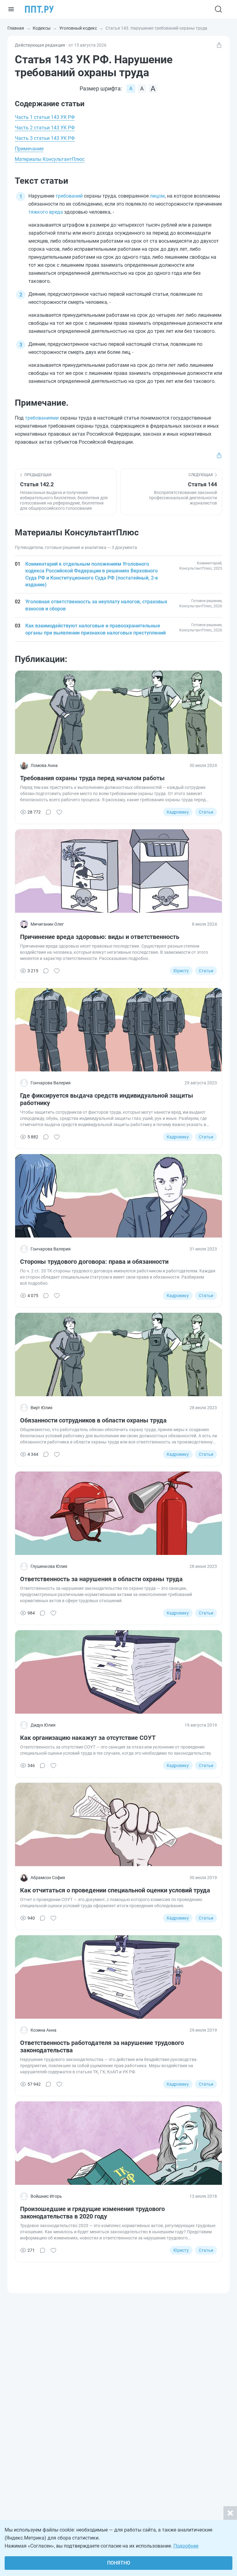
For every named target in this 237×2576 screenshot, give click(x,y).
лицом (157, 196)
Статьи (206, 812)
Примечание (29, 149)
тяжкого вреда (46, 212)
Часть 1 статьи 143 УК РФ (45, 117)
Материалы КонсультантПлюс (50, 159)
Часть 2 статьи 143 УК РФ (45, 128)
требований (69, 196)
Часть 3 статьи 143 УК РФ (45, 138)
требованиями (42, 418)
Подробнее (186, 2546)
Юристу (181, 971)
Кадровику (178, 812)
